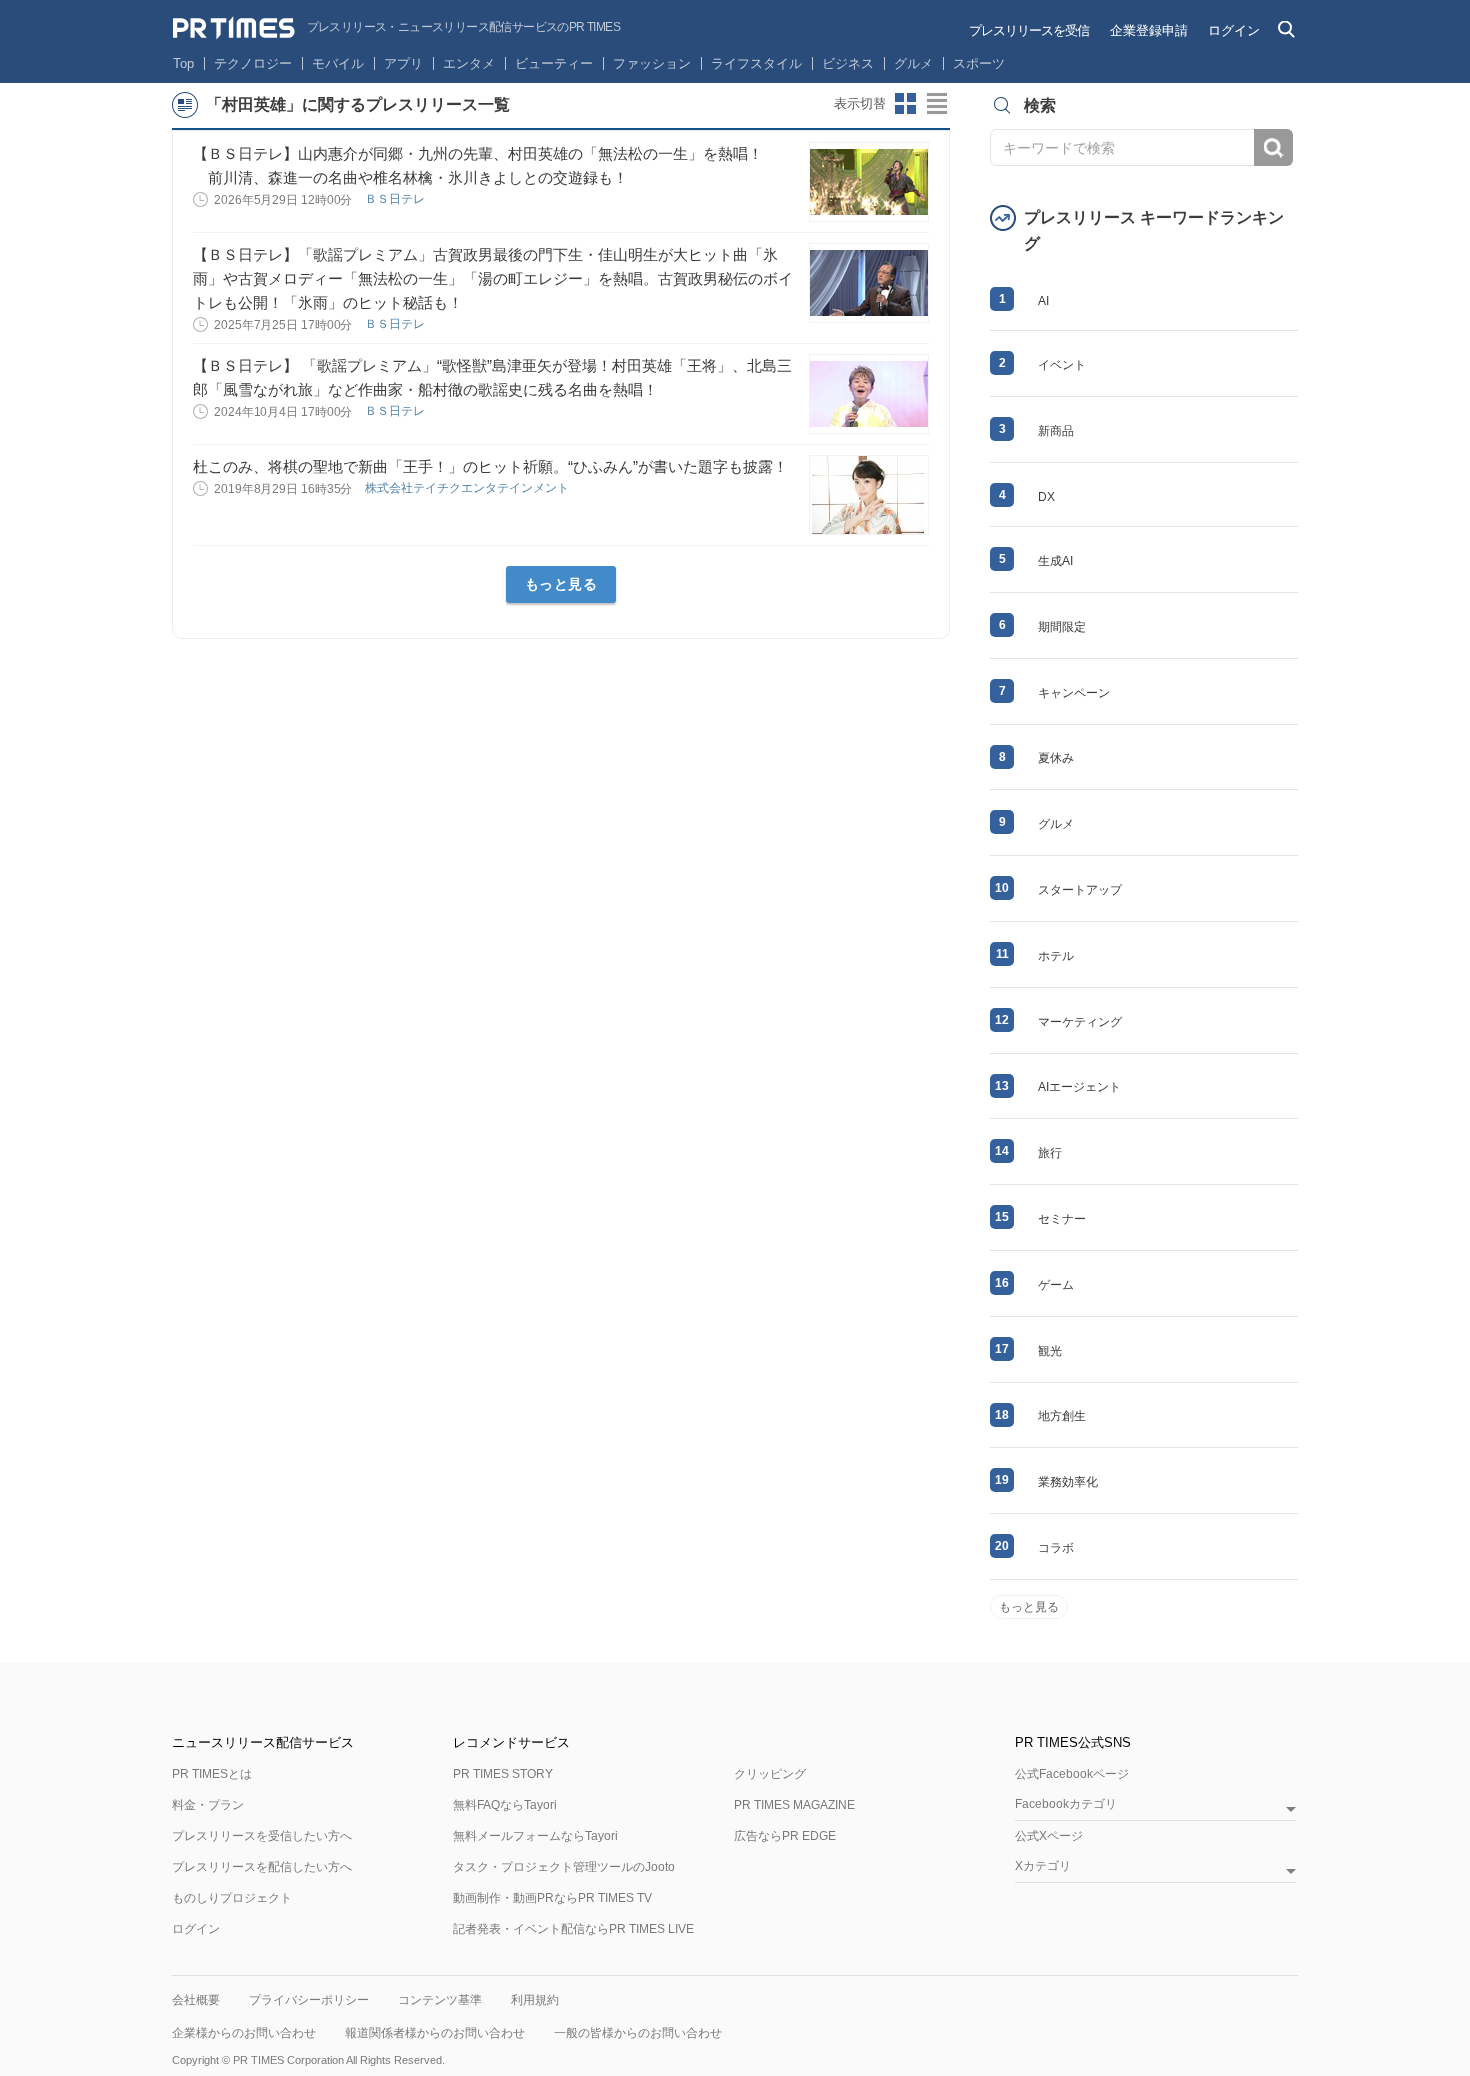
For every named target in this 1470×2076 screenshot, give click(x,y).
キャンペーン (1074, 693)
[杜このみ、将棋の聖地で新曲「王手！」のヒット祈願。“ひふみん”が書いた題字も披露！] (869, 495)
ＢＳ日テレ (396, 199)
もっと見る (561, 584)
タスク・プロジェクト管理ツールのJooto (564, 1867)
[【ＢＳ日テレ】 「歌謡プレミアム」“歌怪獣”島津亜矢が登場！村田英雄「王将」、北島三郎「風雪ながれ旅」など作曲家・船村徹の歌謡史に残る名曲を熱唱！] (869, 394)
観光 (1050, 1351)
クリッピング (770, 1774)
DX (1046, 497)
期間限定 (1062, 627)
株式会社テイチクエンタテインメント (468, 488)
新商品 (1056, 431)
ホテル (1056, 956)
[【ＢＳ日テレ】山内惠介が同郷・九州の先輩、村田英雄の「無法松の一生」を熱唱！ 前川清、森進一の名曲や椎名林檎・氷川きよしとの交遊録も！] (869, 182)
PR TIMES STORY (503, 1774)
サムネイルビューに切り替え (906, 104)
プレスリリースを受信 (1029, 30)
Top (183, 63)
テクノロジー (253, 63)
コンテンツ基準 (440, 2000)
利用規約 (535, 2000)
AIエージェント (1079, 1087)
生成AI (1055, 561)
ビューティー (554, 63)
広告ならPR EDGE (785, 1836)
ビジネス (848, 63)
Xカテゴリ (1043, 1866)
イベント (1062, 365)
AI (1043, 301)
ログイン (1234, 30)
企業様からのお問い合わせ (244, 2033)
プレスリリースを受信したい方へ (262, 1836)
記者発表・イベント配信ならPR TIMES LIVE (573, 1929)
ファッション (652, 63)
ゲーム (1056, 1285)
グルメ (913, 63)
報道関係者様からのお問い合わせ (435, 2033)
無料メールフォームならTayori (535, 1836)
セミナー (1062, 1219)
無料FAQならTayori (505, 1805)
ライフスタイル (756, 63)
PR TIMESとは (212, 1774)
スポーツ (979, 63)
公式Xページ (1049, 1836)
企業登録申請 (1149, 30)
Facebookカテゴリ (1066, 1804)
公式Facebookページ (1072, 1774)
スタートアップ (1080, 890)
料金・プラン (208, 1805)
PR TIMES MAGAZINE (794, 1805)
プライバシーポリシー (309, 2000)
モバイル (338, 63)
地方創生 (1062, 1416)
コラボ (1056, 1548)
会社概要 (196, 2000)
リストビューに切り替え (938, 104)
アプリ (403, 63)
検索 (1273, 147)
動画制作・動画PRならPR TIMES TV (552, 1898)
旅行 (1050, 1153)
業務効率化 (1068, 1482)
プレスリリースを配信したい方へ (262, 1867)
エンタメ (469, 63)
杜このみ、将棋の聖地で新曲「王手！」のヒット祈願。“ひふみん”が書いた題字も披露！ (490, 466)
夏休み (1056, 758)
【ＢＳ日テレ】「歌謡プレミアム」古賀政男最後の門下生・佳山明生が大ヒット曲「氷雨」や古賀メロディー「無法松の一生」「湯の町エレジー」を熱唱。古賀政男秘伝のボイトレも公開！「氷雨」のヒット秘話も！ (493, 278)
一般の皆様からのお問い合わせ (638, 2033)
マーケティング (1080, 1022)
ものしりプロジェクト (232, 1898)
